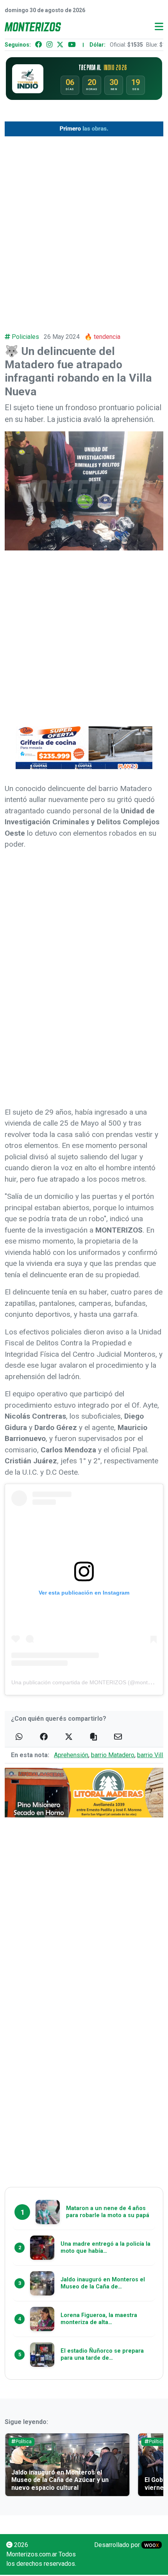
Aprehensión (71, 1755)
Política (24, 2442)
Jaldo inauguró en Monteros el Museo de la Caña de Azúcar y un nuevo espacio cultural (60, 2480)
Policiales (25, 337)
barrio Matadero (113, 1755)
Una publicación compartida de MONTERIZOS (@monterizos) (88, 1682)
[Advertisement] (84, 229)
